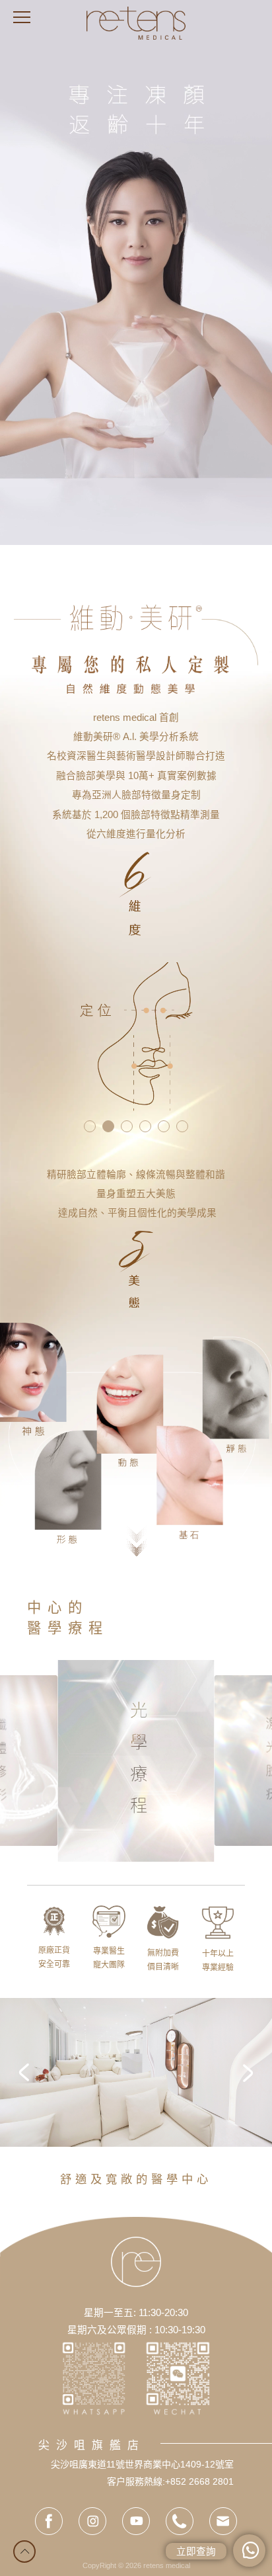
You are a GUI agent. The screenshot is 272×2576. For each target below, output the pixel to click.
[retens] (136, 23)
